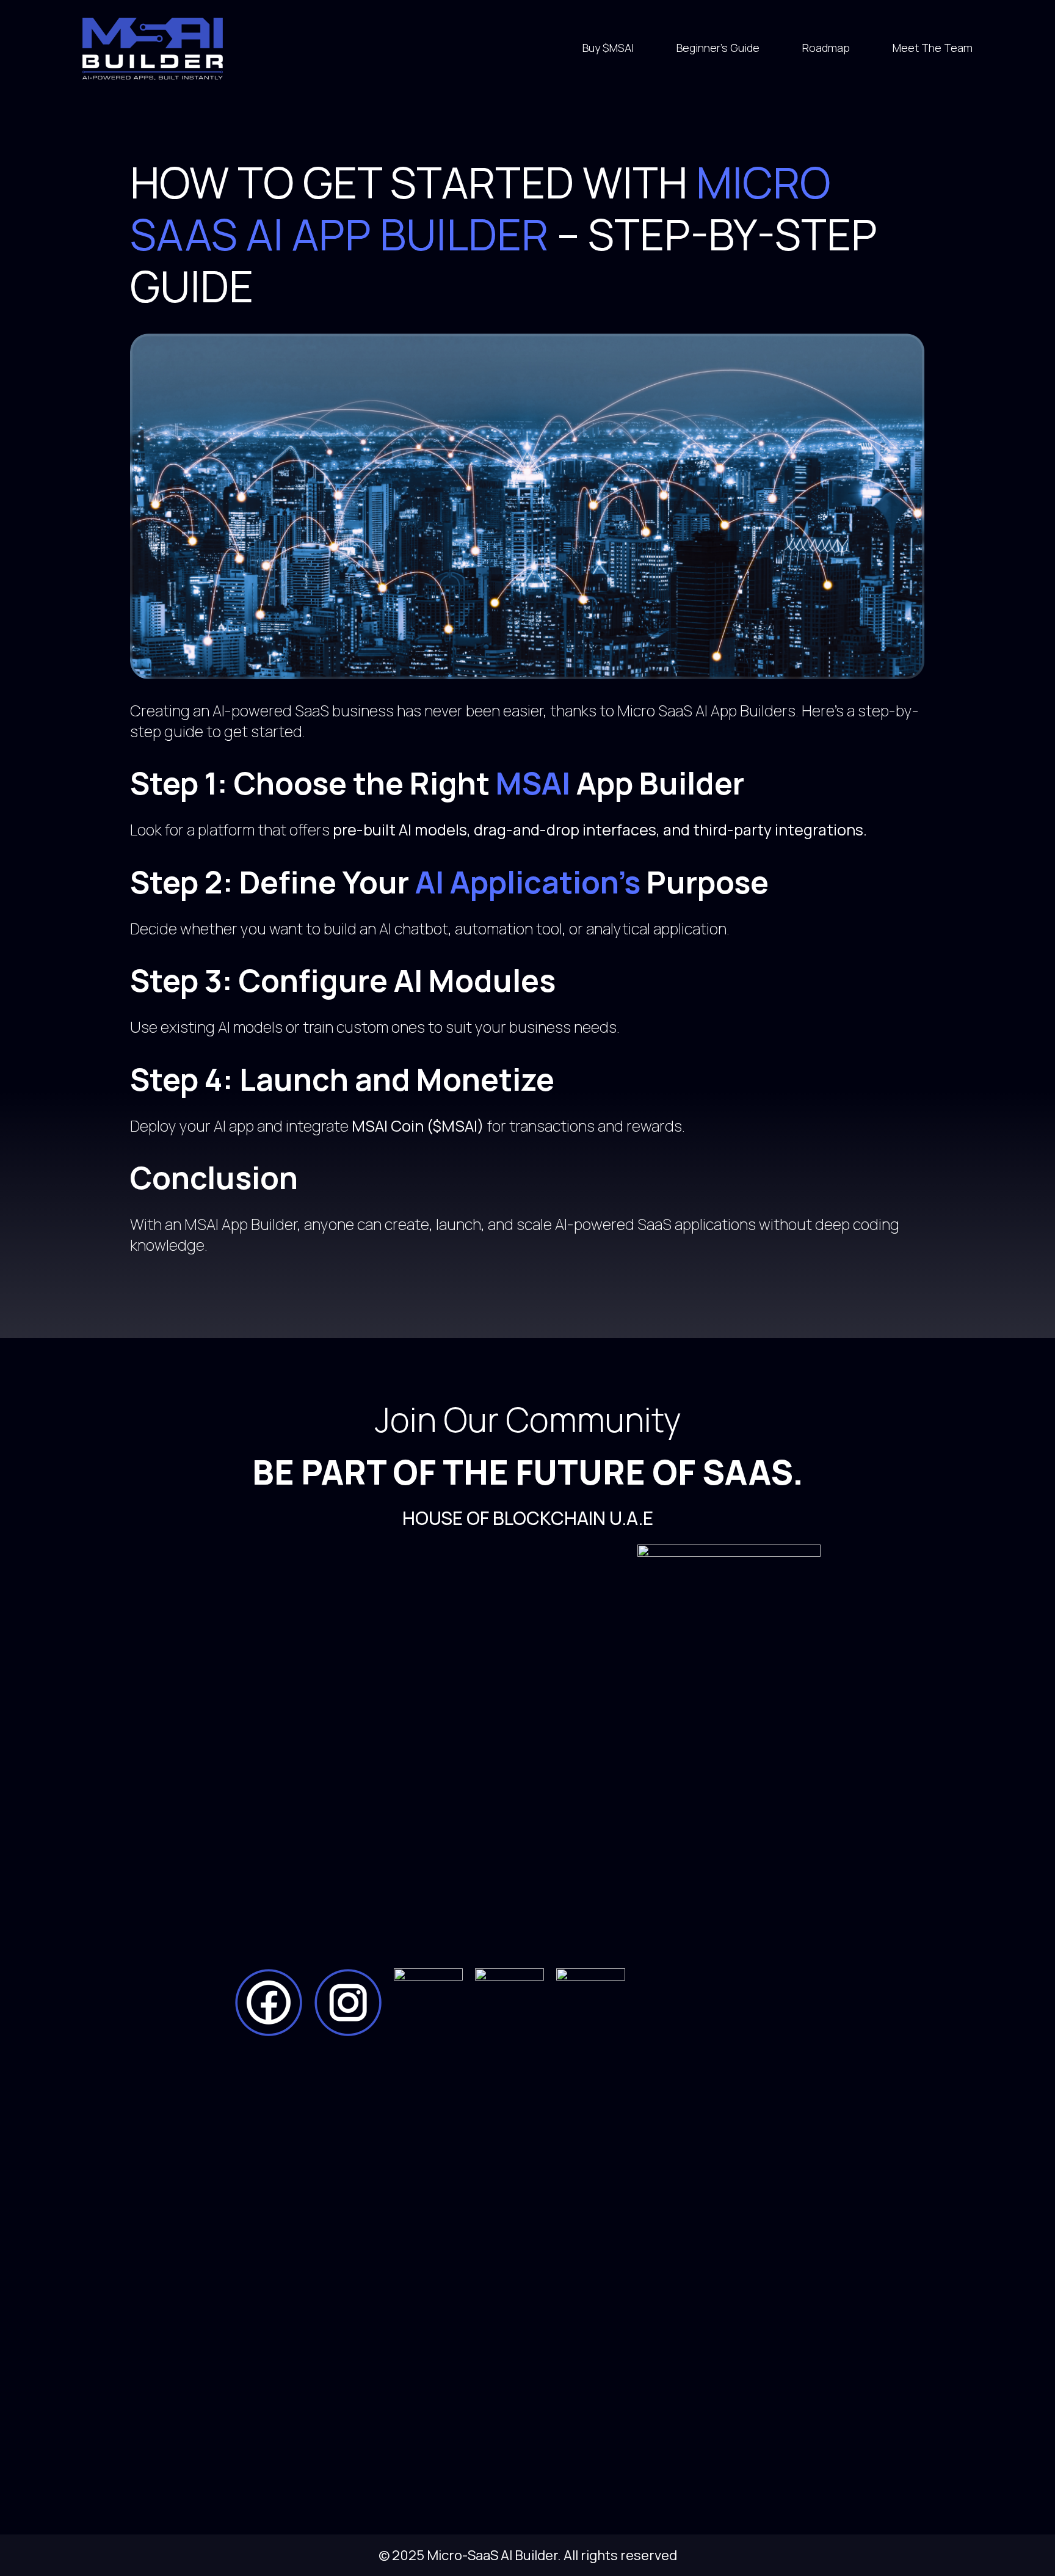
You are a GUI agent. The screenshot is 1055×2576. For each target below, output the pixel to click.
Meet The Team (933, 48)
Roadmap (826, 48)
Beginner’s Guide (718, 48)
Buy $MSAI (608, 48)
